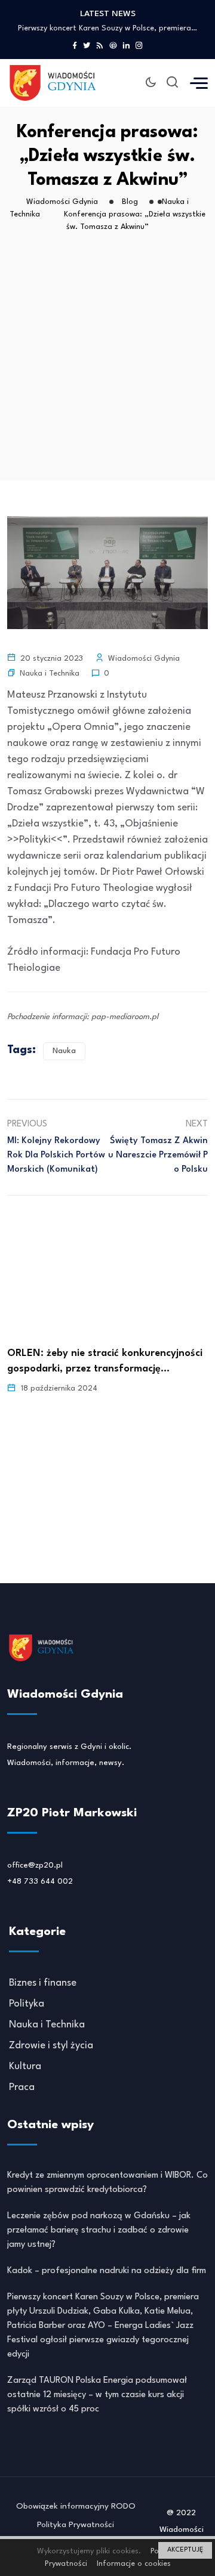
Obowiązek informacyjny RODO (76, 2506)
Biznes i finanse (43, 1983)
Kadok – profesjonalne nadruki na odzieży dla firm (107, 2271)
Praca (22, 2087)
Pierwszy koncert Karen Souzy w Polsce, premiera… (107, 28)
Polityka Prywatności (76, 2525)
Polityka (27, 2004)
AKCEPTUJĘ (185, 2550)
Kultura (25, 2066)
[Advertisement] (107, 367)
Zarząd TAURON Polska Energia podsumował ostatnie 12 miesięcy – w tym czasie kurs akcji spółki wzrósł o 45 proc (97, 2395)
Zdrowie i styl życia (51, 2046)
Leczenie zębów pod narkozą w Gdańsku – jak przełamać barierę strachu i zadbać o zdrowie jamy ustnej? (99, 2230)
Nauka (64, 1051)
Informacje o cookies (134, 2564)
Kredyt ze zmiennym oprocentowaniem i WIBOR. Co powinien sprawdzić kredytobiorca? (107, 2183)
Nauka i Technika (50, 674)
